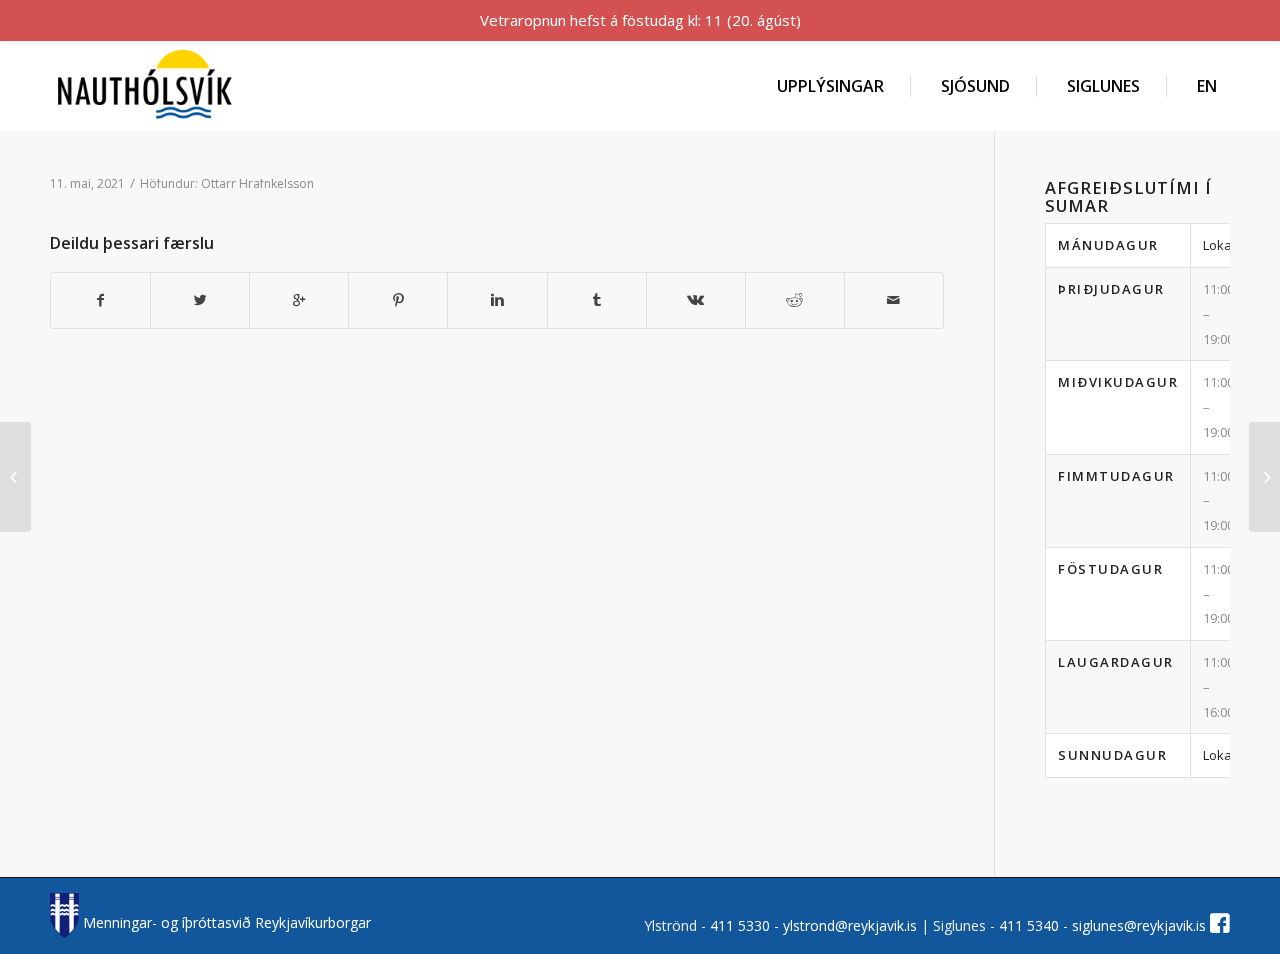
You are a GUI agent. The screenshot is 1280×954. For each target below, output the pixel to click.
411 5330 (742, 925)
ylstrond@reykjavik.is (850, 925)
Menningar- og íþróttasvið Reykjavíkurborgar (225, 922)
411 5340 (1031, 925)
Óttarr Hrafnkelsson (257, 183)
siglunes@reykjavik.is (1139, 925)
